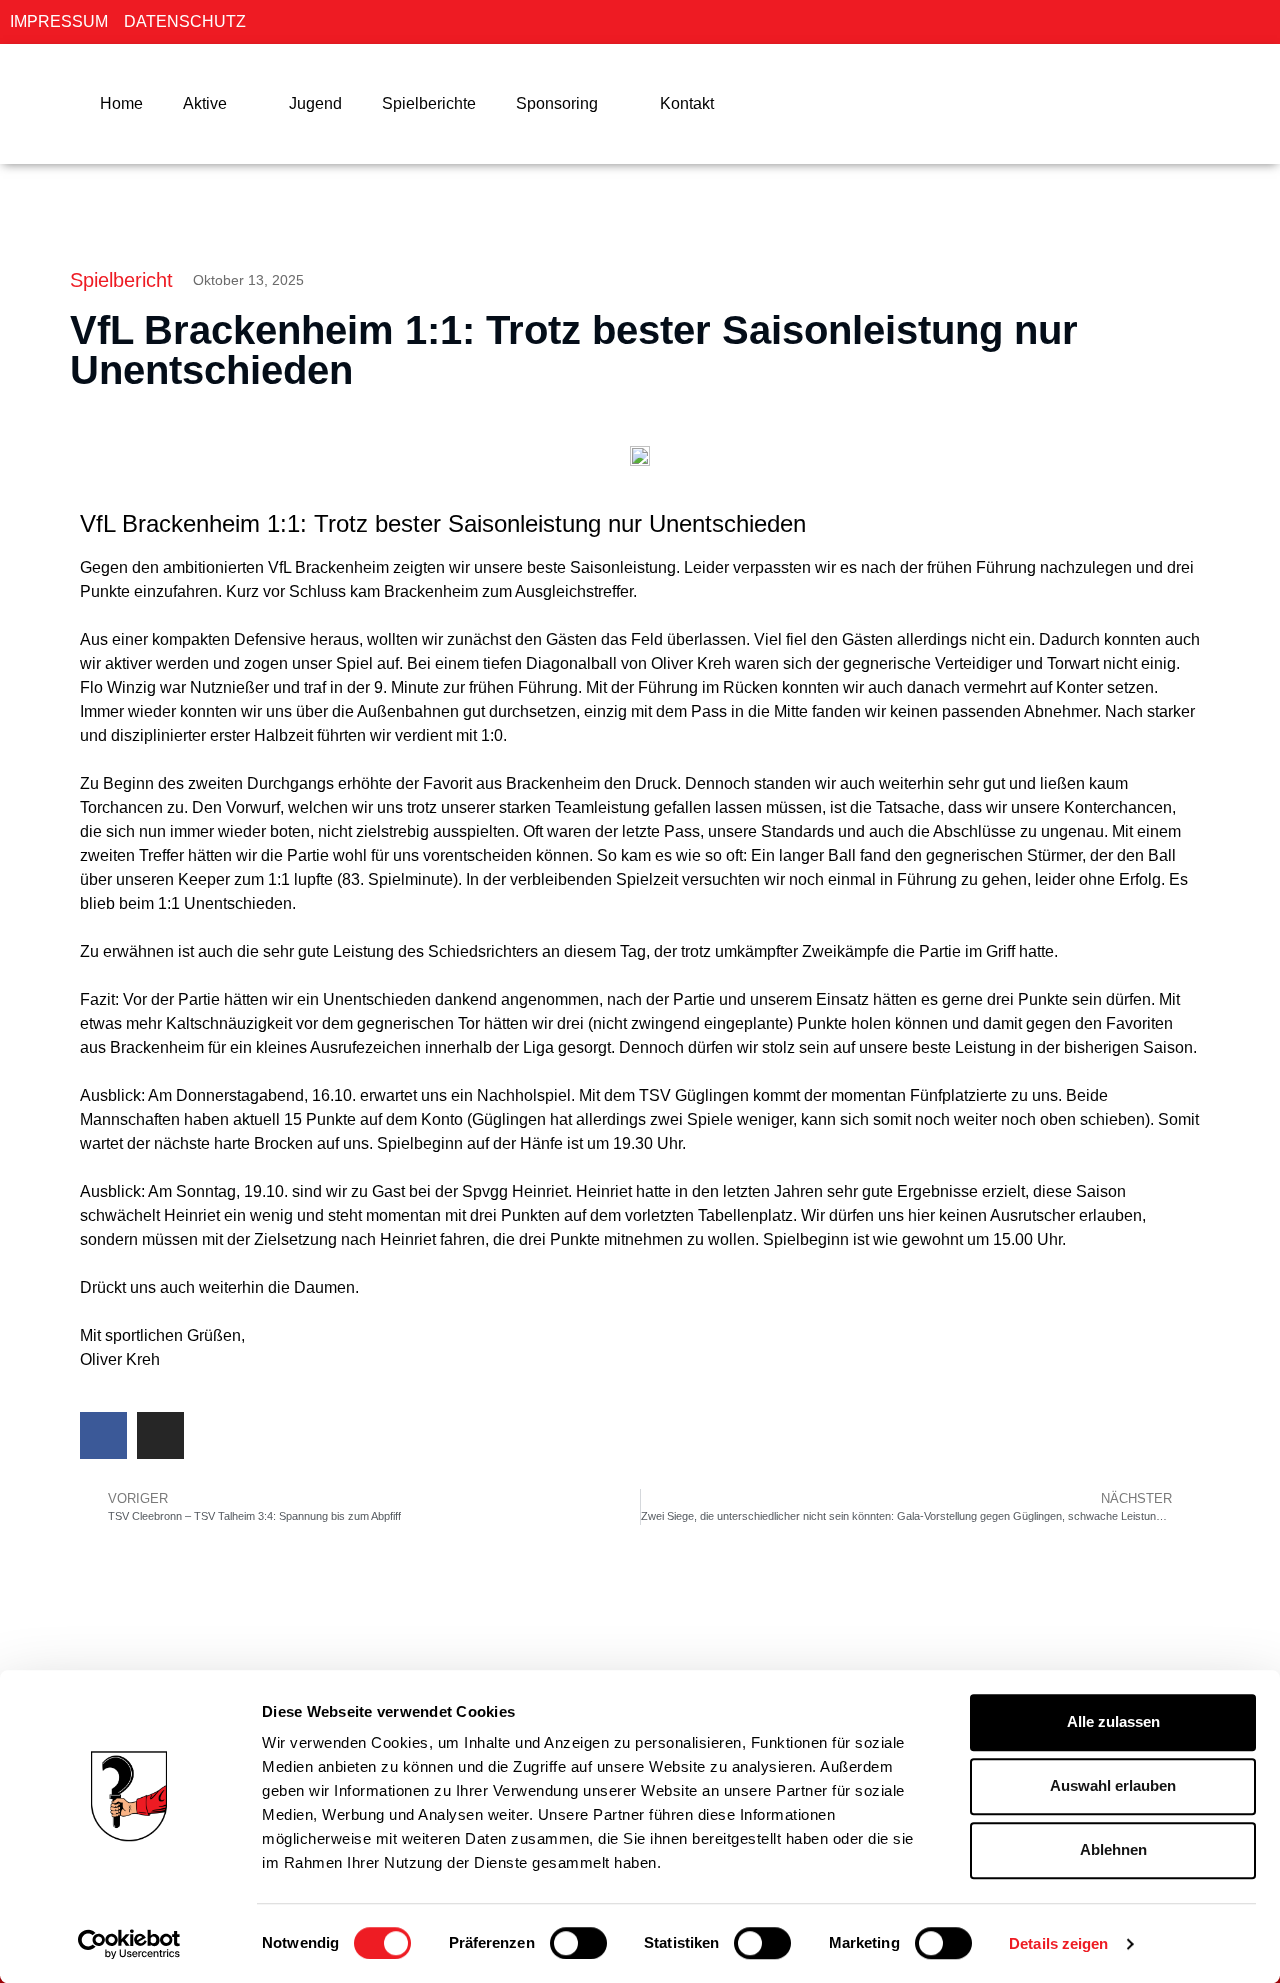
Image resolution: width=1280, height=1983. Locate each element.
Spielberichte (429, 103)
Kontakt (687, 103)
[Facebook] (103, 1435)
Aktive (205, 103)
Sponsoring (557, 103)
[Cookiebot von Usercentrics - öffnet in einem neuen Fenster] (129, 1944)
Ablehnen (1113, 1849)
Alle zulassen (1113, 1721)
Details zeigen (1058, 1943)
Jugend (315, 103)
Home (121, 103)
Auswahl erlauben (1113, 1785)
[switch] (578, 1943)
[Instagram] (160, 1435)
